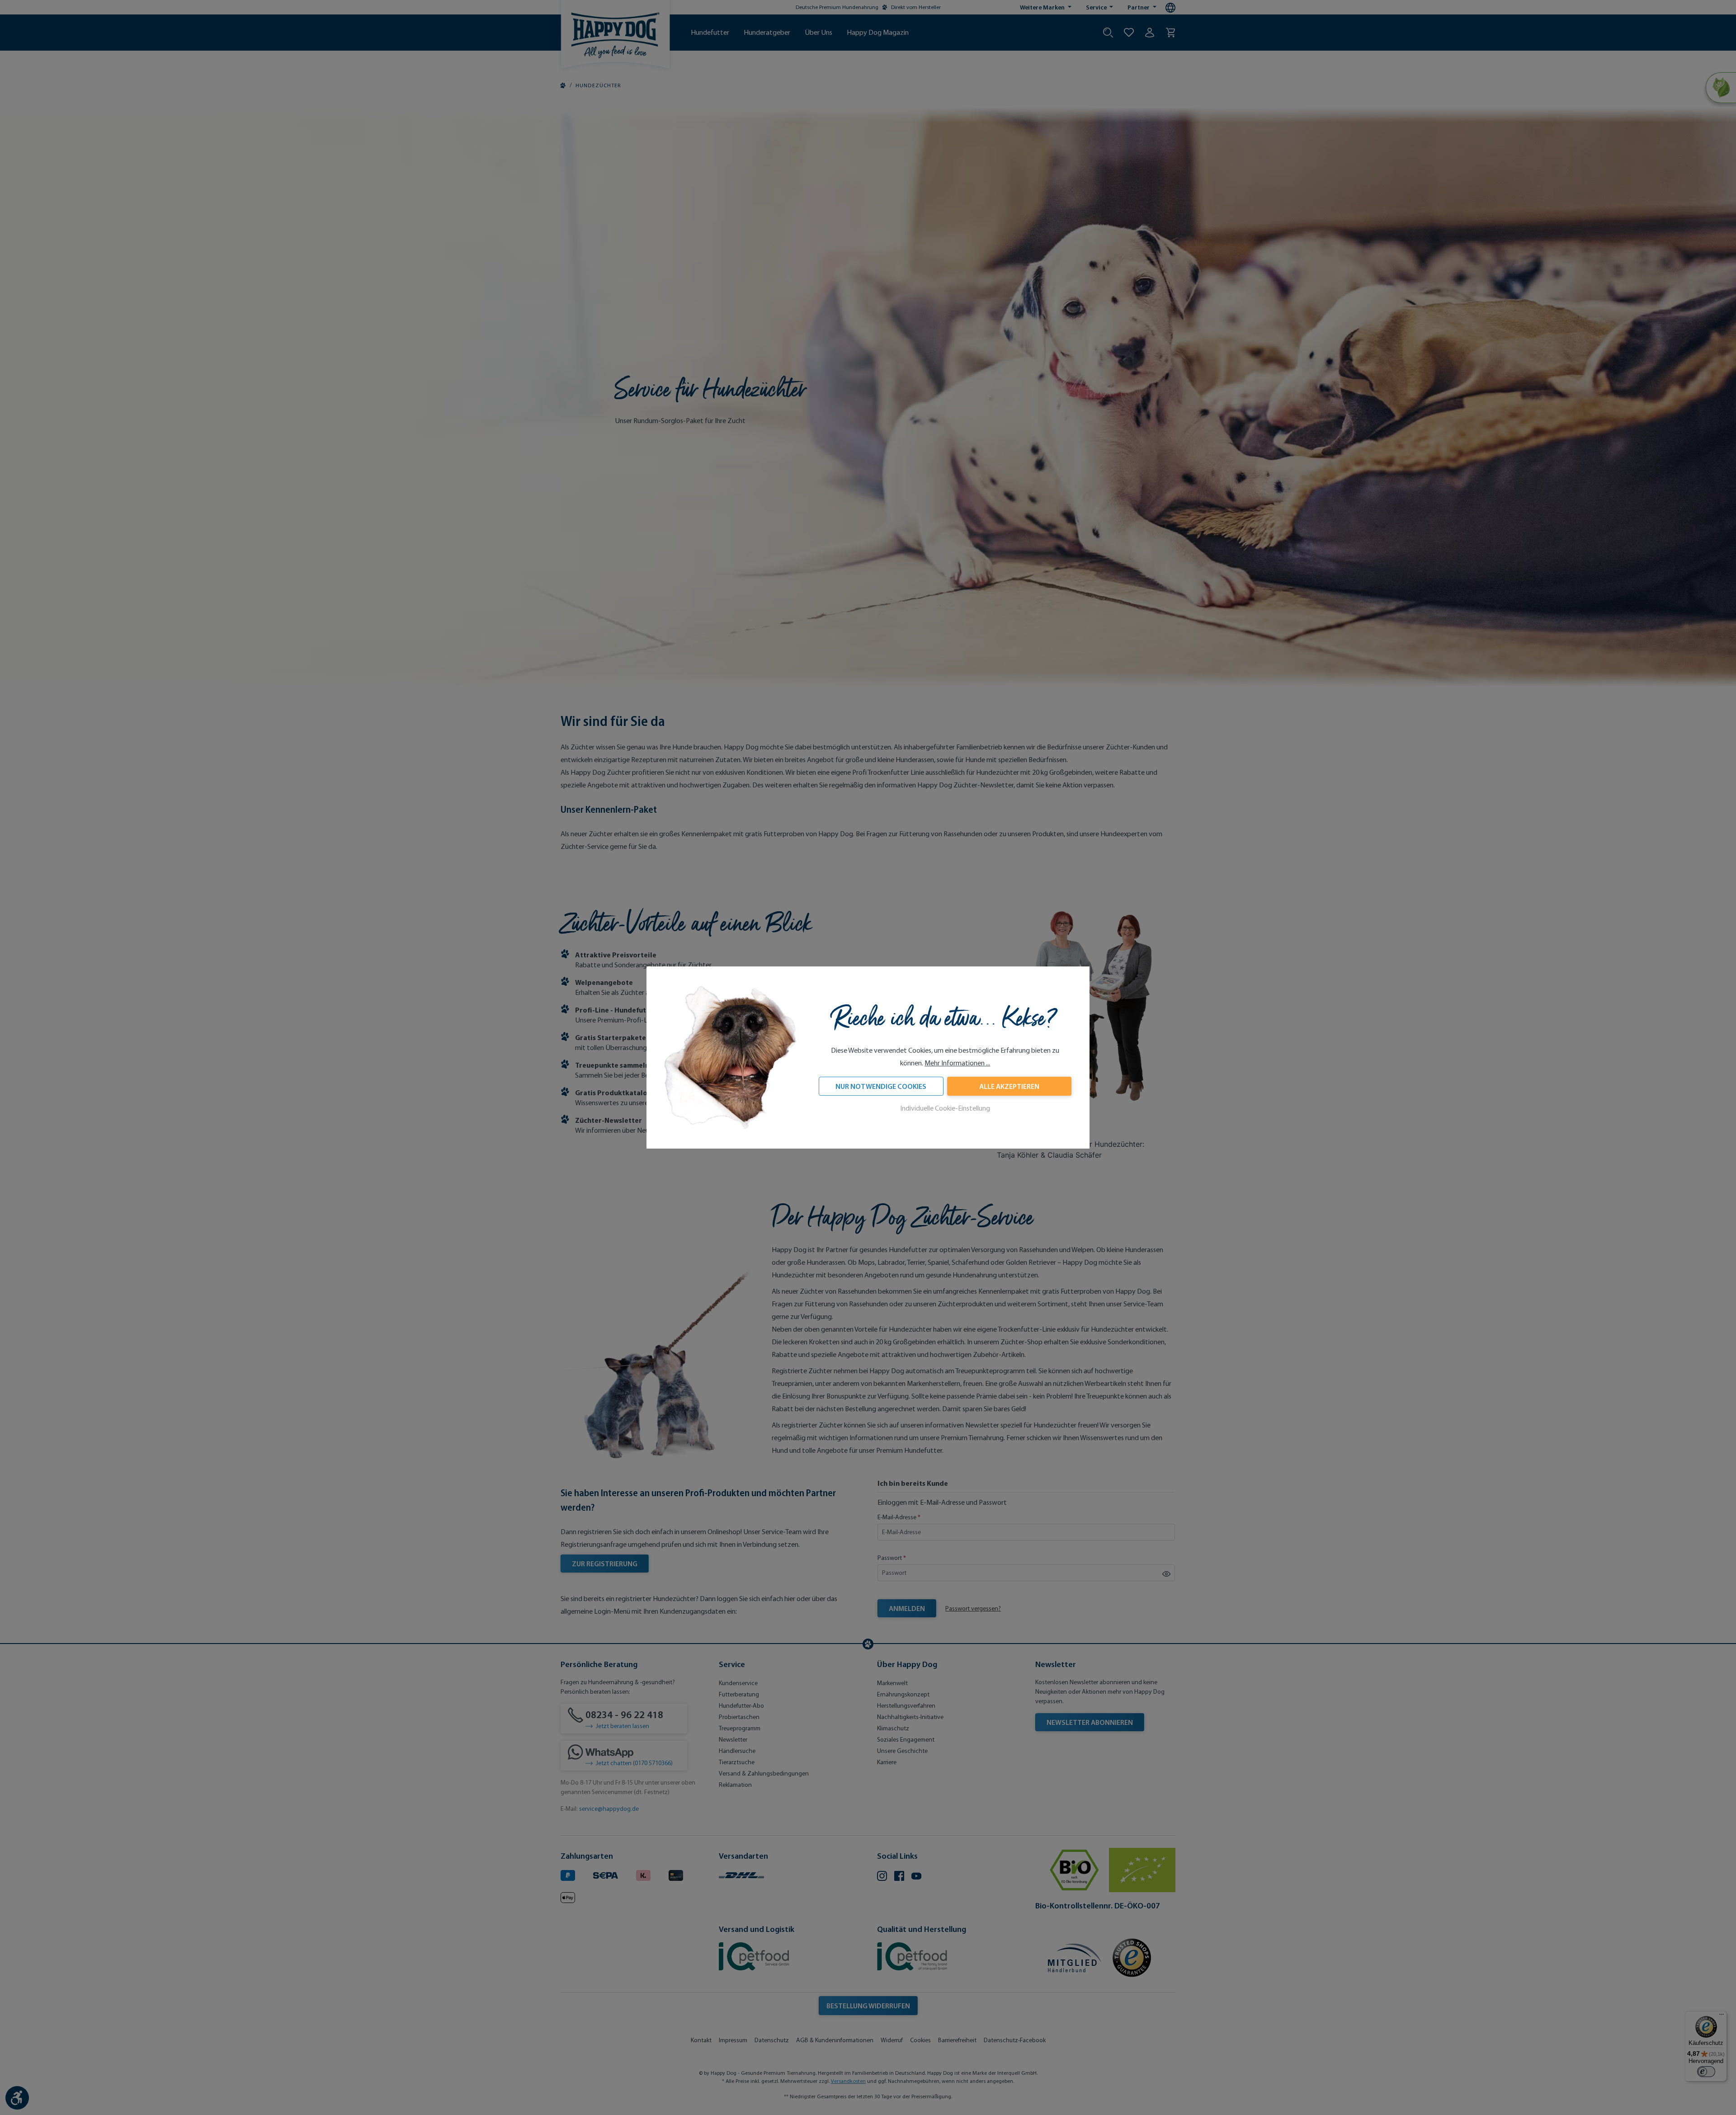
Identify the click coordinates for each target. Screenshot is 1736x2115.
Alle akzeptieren (1009, 1087)
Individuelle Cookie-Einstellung (945, 1109)
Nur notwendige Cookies (881, 1087)
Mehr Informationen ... (957, 1063)
